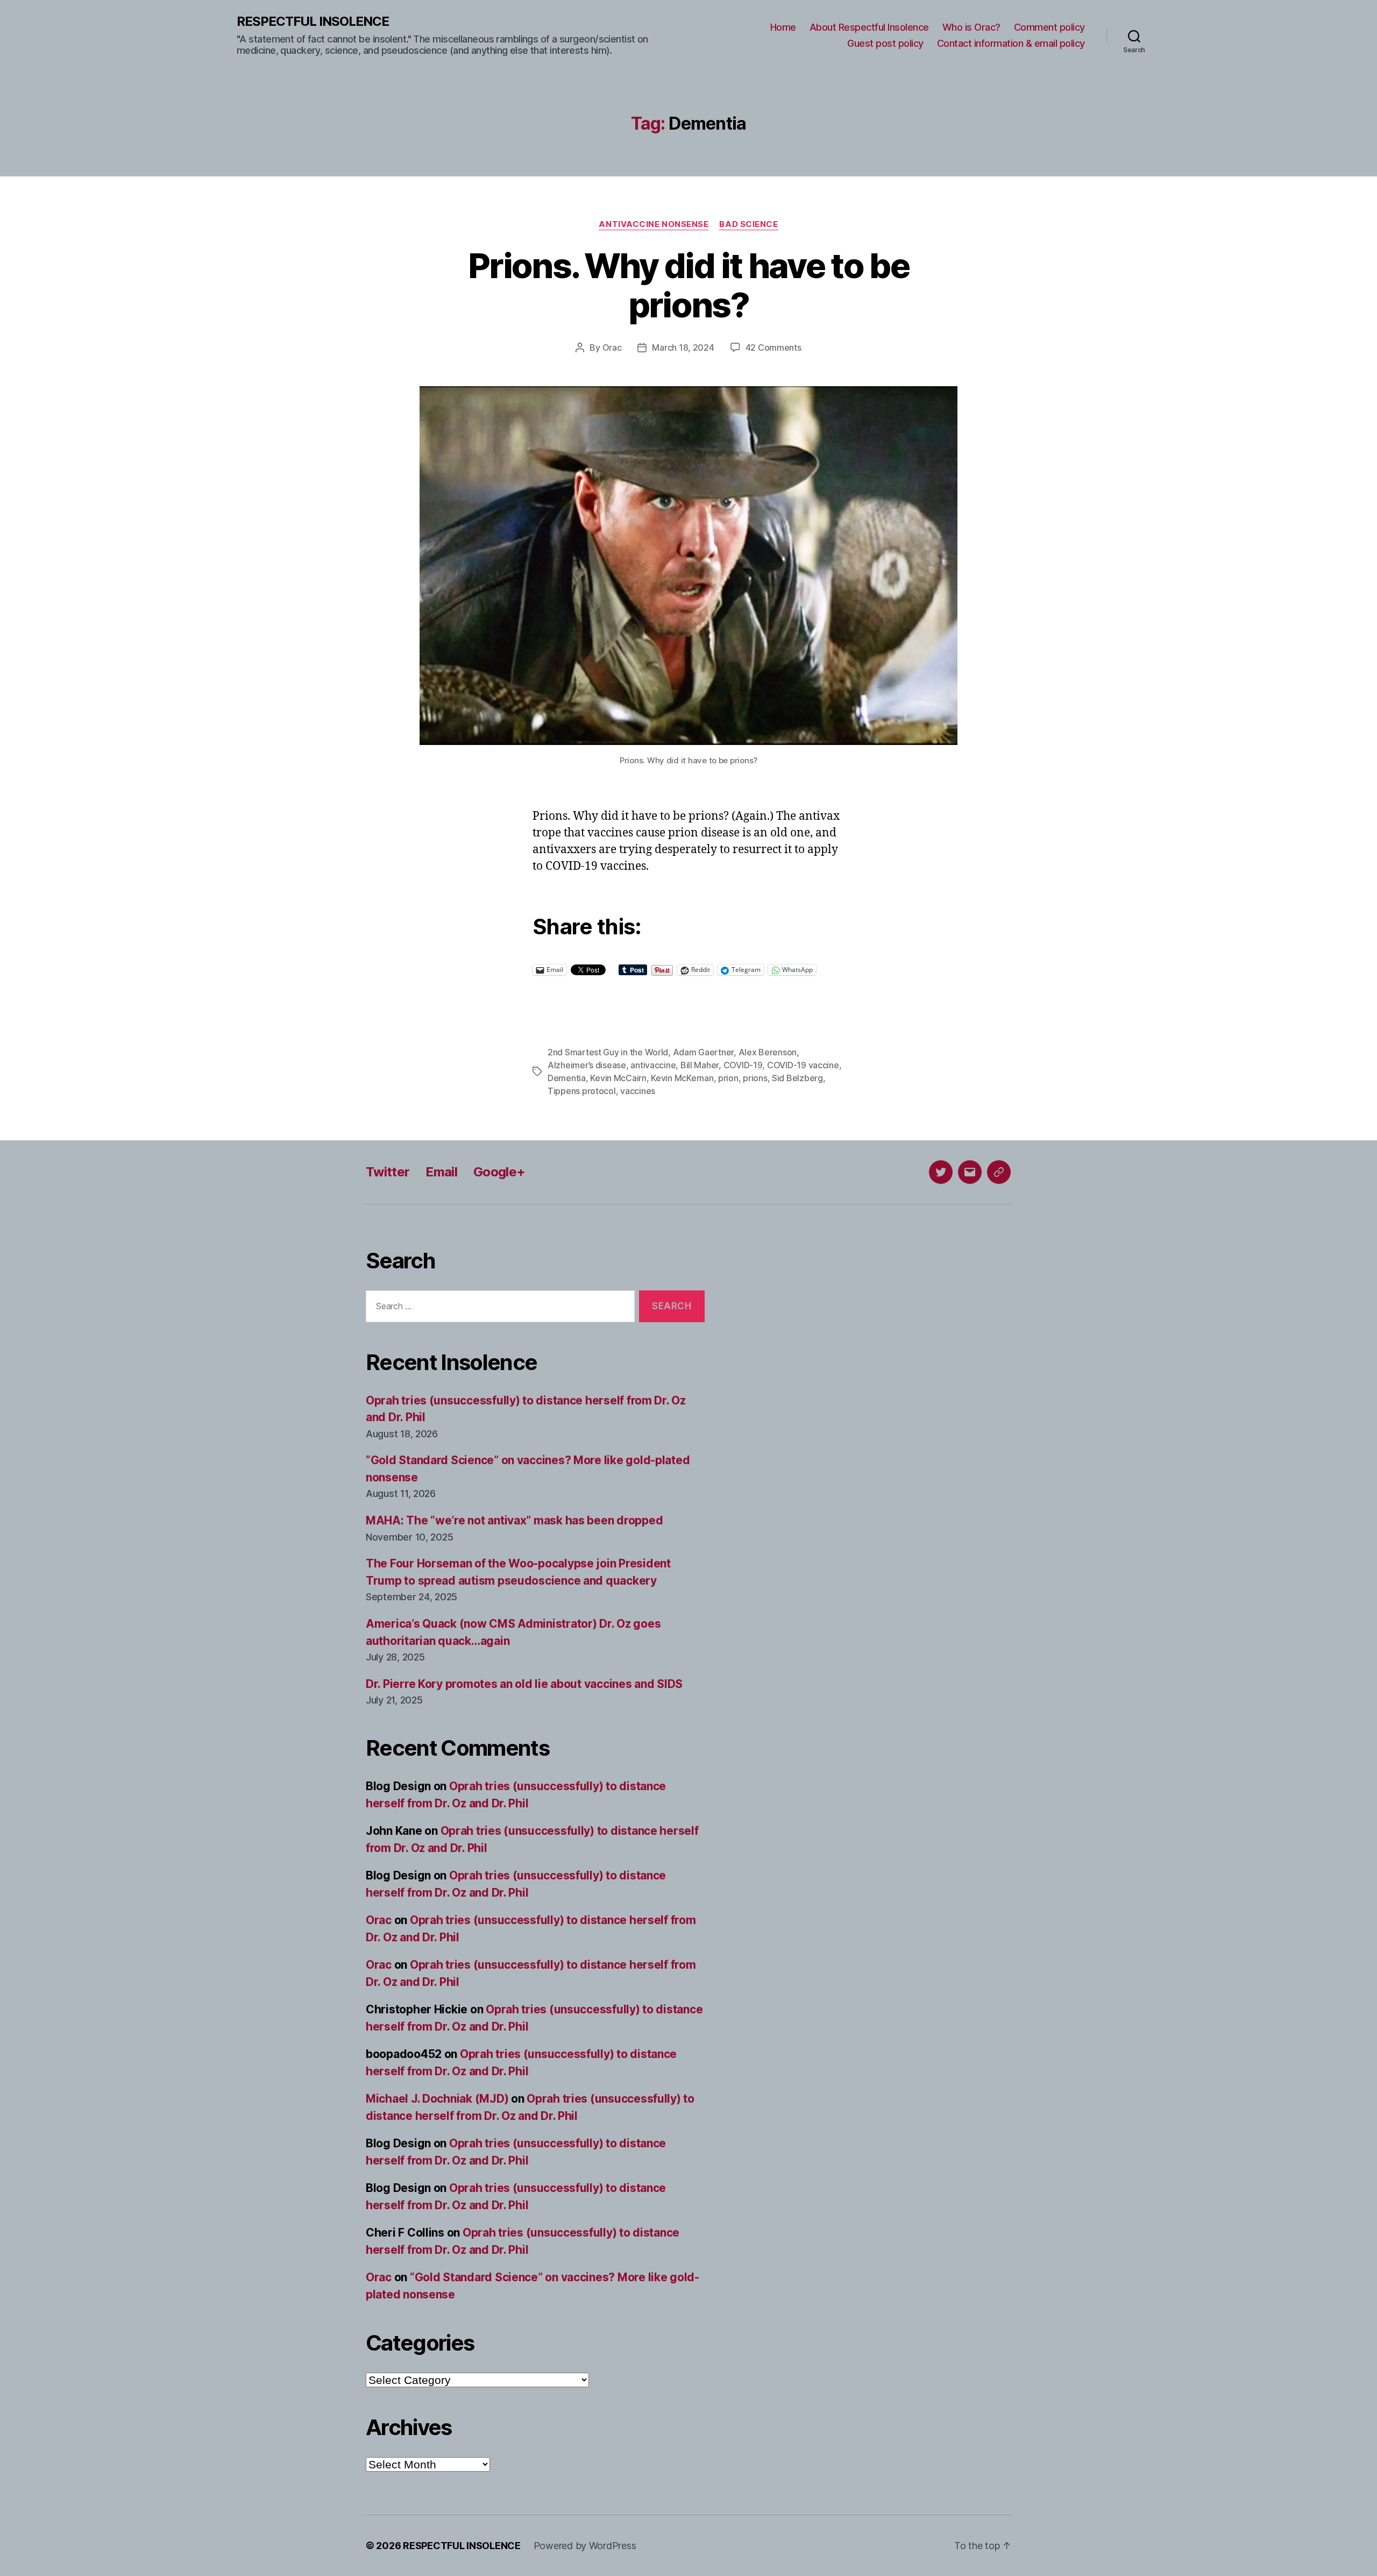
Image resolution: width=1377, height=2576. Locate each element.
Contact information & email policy (1011, 43)
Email (441, 1172)
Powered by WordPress (585, 2546)
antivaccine (653, 1065)
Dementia (567, 1078)
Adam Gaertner (704, 1052)
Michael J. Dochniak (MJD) (437, 2099)
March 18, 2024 (683, 347)
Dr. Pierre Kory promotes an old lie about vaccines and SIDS (524, 1684)
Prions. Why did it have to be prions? (688, 285)
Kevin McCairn (618, 1078)
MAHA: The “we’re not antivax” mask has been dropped (514, 1520)
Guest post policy (885, 43)
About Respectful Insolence (869, 27)
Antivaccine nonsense (654, 224)
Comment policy (1049, 27)
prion (728, 1078)
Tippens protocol (582, 1091)
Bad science (748, 224)
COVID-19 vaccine (803, 1065)
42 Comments (773, 347)
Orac (612, 347)
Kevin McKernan (682, 1078)
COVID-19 (743, 1065)
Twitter (388, 1172)
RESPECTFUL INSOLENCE (313, 22)
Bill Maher (700, 1065)
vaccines (638, 1091)
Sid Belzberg (797, 1078)
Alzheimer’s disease (587, 1065)
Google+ (499, 1172)
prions (755, 1078)
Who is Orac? (971, 27)
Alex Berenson (768, 1052)
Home (783, 27)
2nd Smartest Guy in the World (608, 1052)
